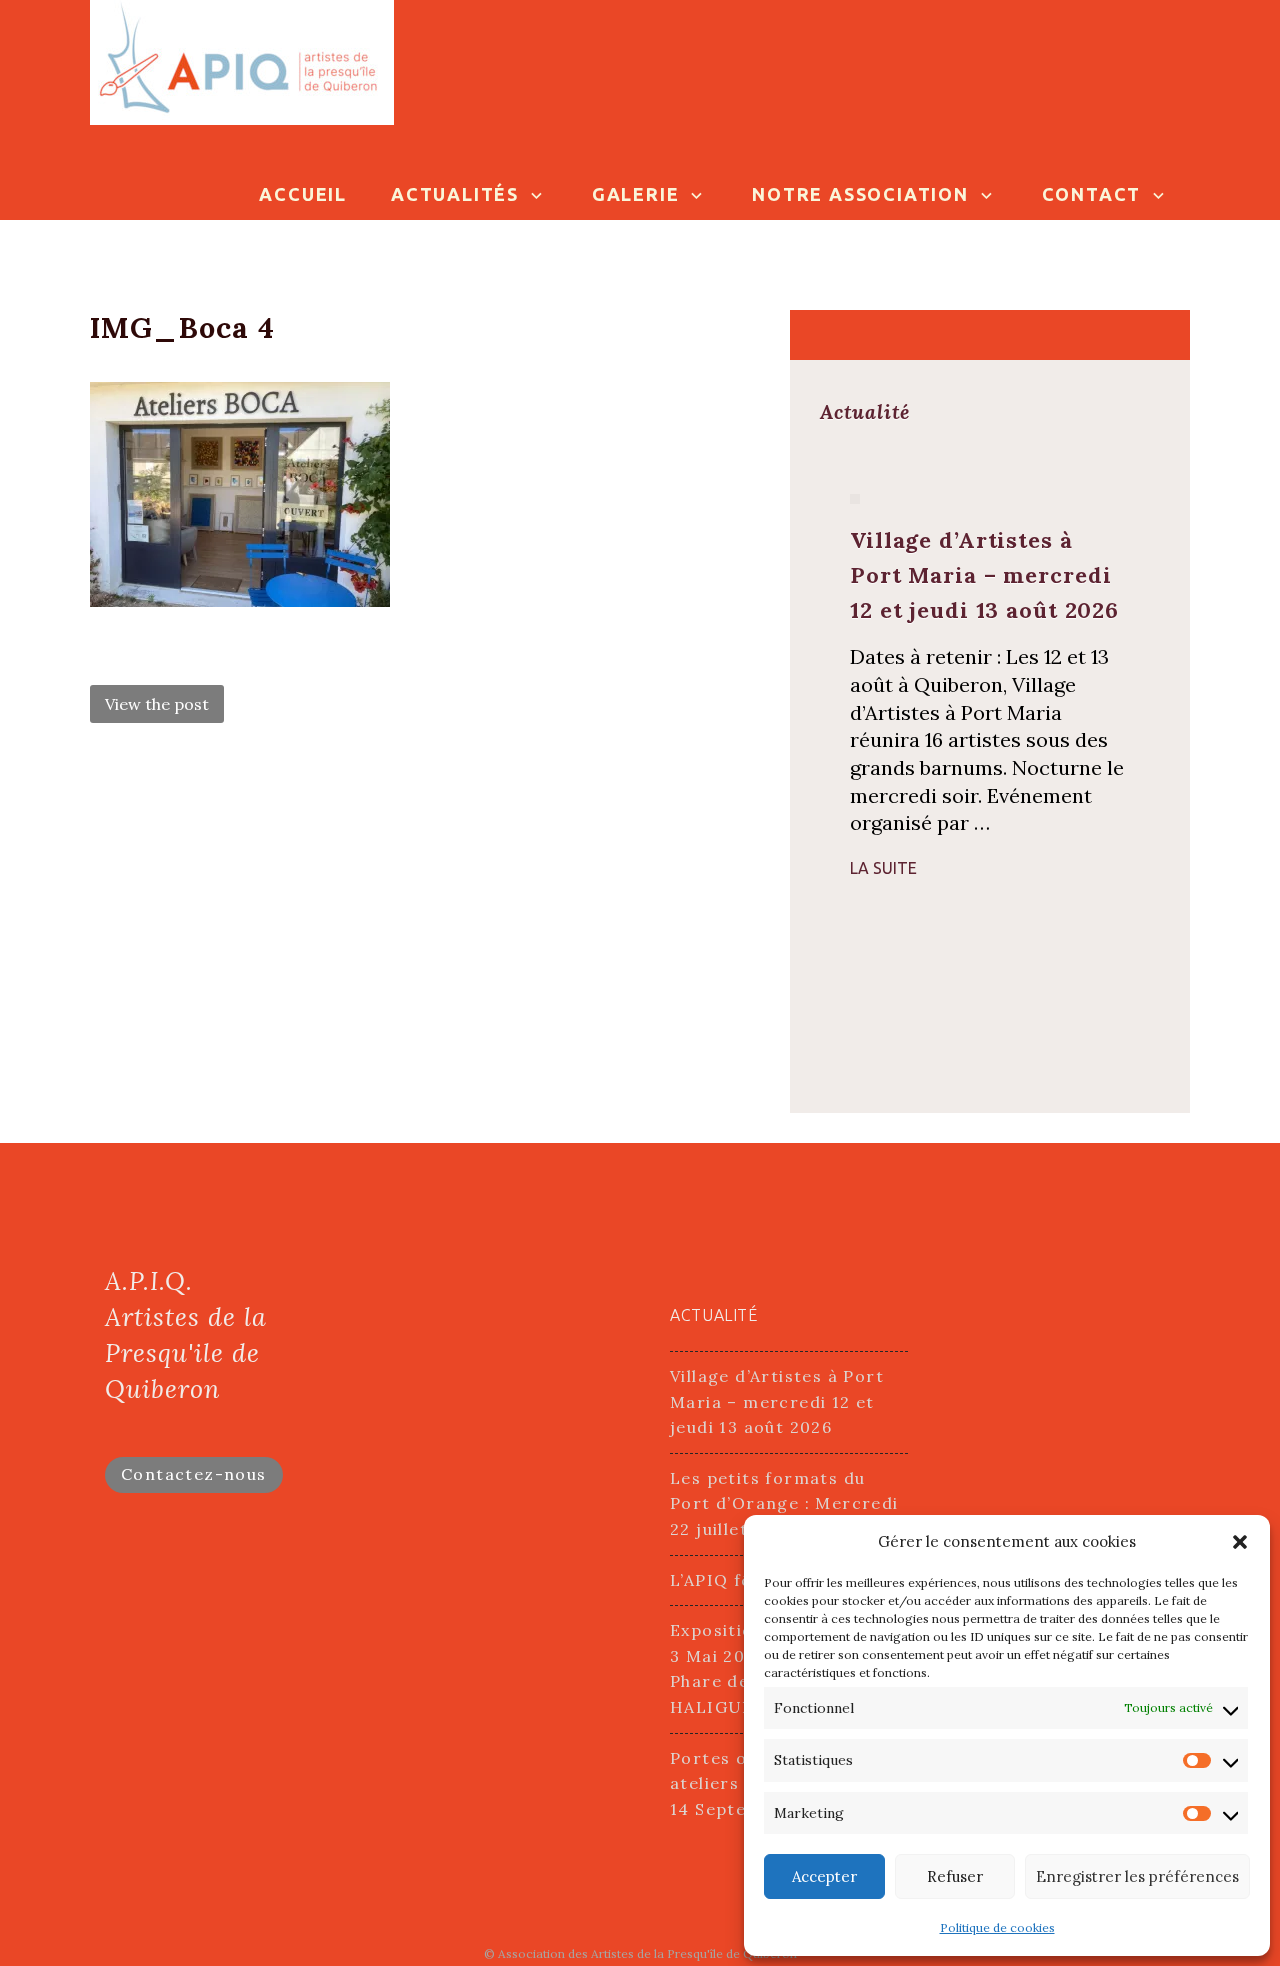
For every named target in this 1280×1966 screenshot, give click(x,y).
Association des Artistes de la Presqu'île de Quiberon (647, 1953)
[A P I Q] (242, 60)
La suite (883, 868)
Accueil (303, 194)
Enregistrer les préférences (1137, 1876)
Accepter (824, 1876)
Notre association (860, 194)
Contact (1092, 194)
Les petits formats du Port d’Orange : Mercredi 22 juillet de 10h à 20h (784, 1503)
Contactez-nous (194, 1474)
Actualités (455, 194)
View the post (157, 704)
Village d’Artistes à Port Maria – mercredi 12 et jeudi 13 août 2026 (777, 1401)
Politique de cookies (997, 1927)
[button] (1240, 1542)
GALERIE (636, 194)
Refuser (955, 1876)
